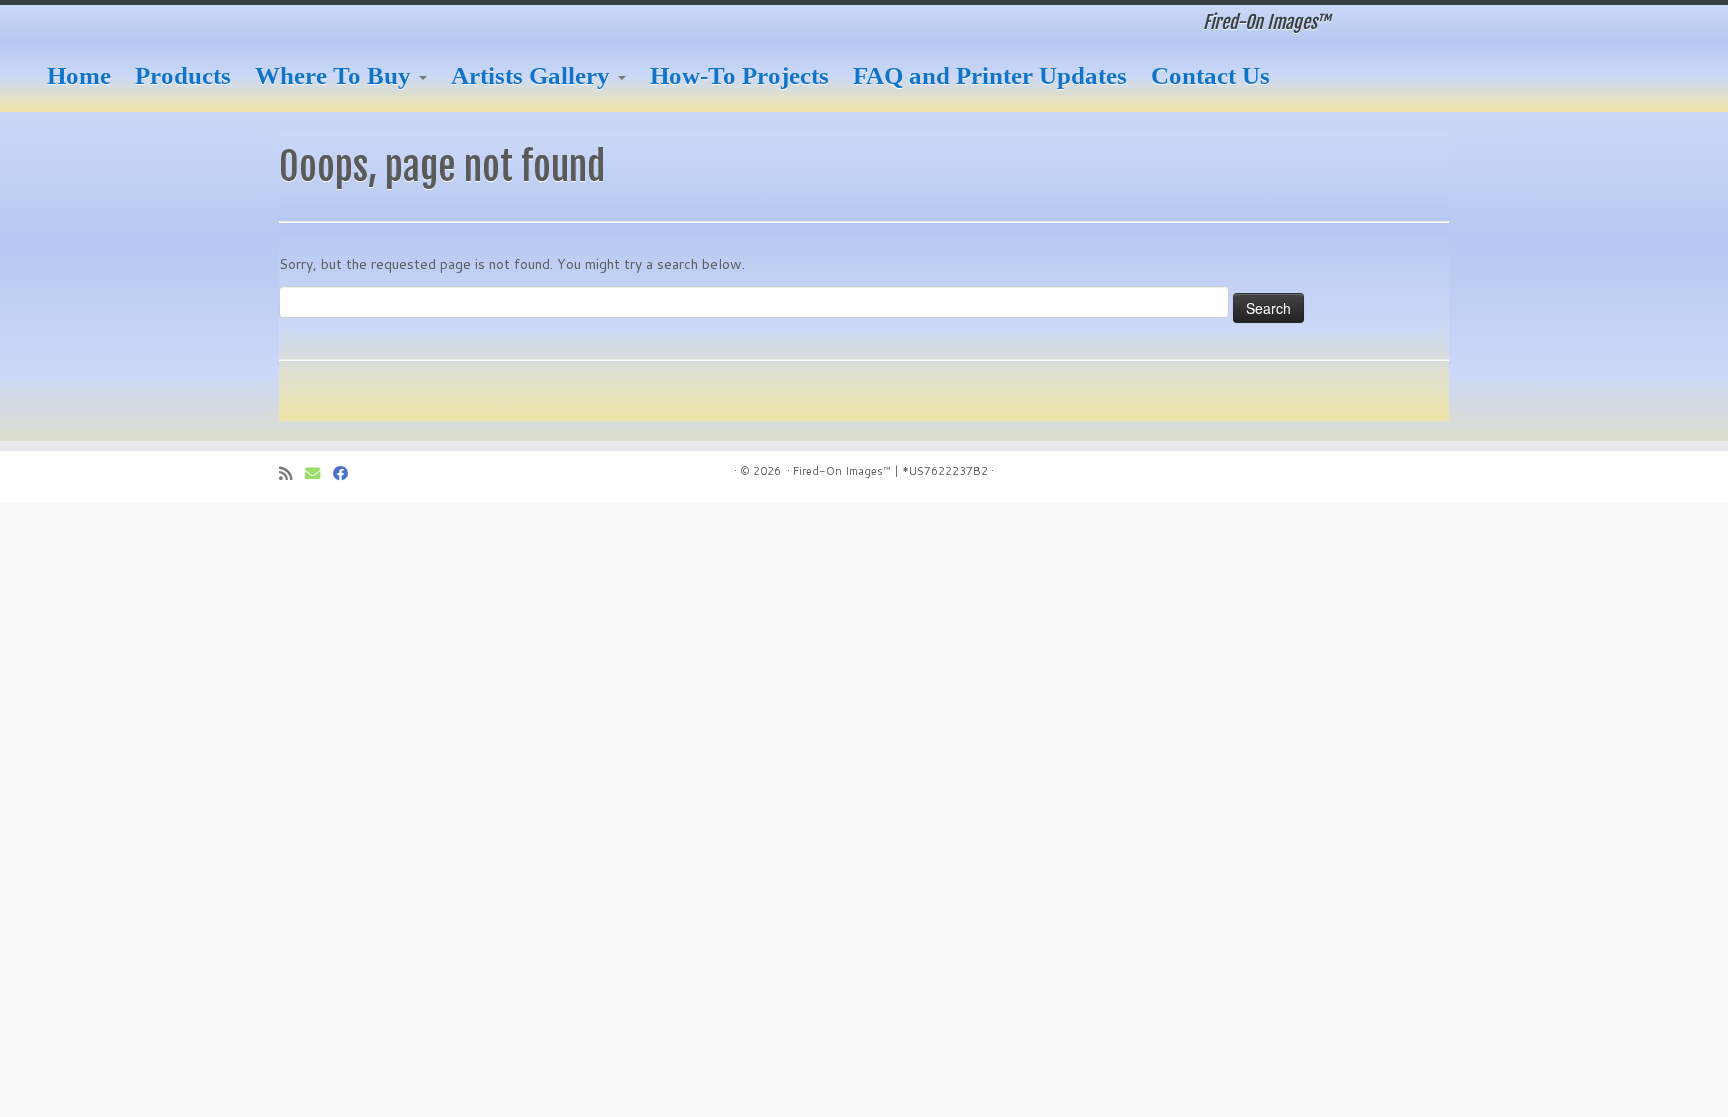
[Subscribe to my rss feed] (292, 473)
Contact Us (1210, 75)
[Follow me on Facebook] (347, 473)
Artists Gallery (533, 75)
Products (183, 75)
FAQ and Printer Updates (990, 75)
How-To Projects (739, 75)
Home (79, 75)
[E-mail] (319, 473)
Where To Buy (336, 75)
